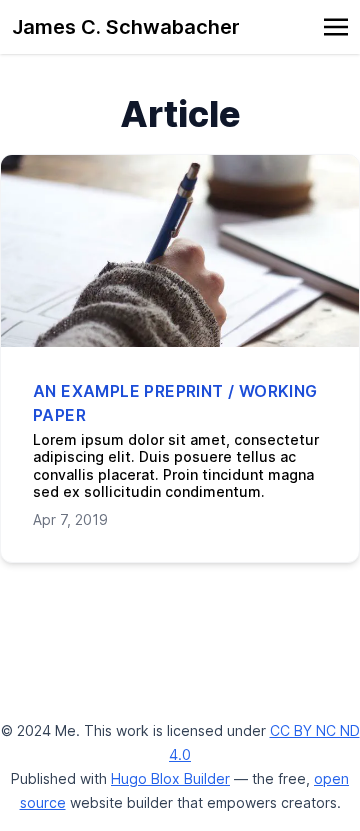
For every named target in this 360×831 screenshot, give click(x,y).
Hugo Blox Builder (170, 778)
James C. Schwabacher (126, 27)
